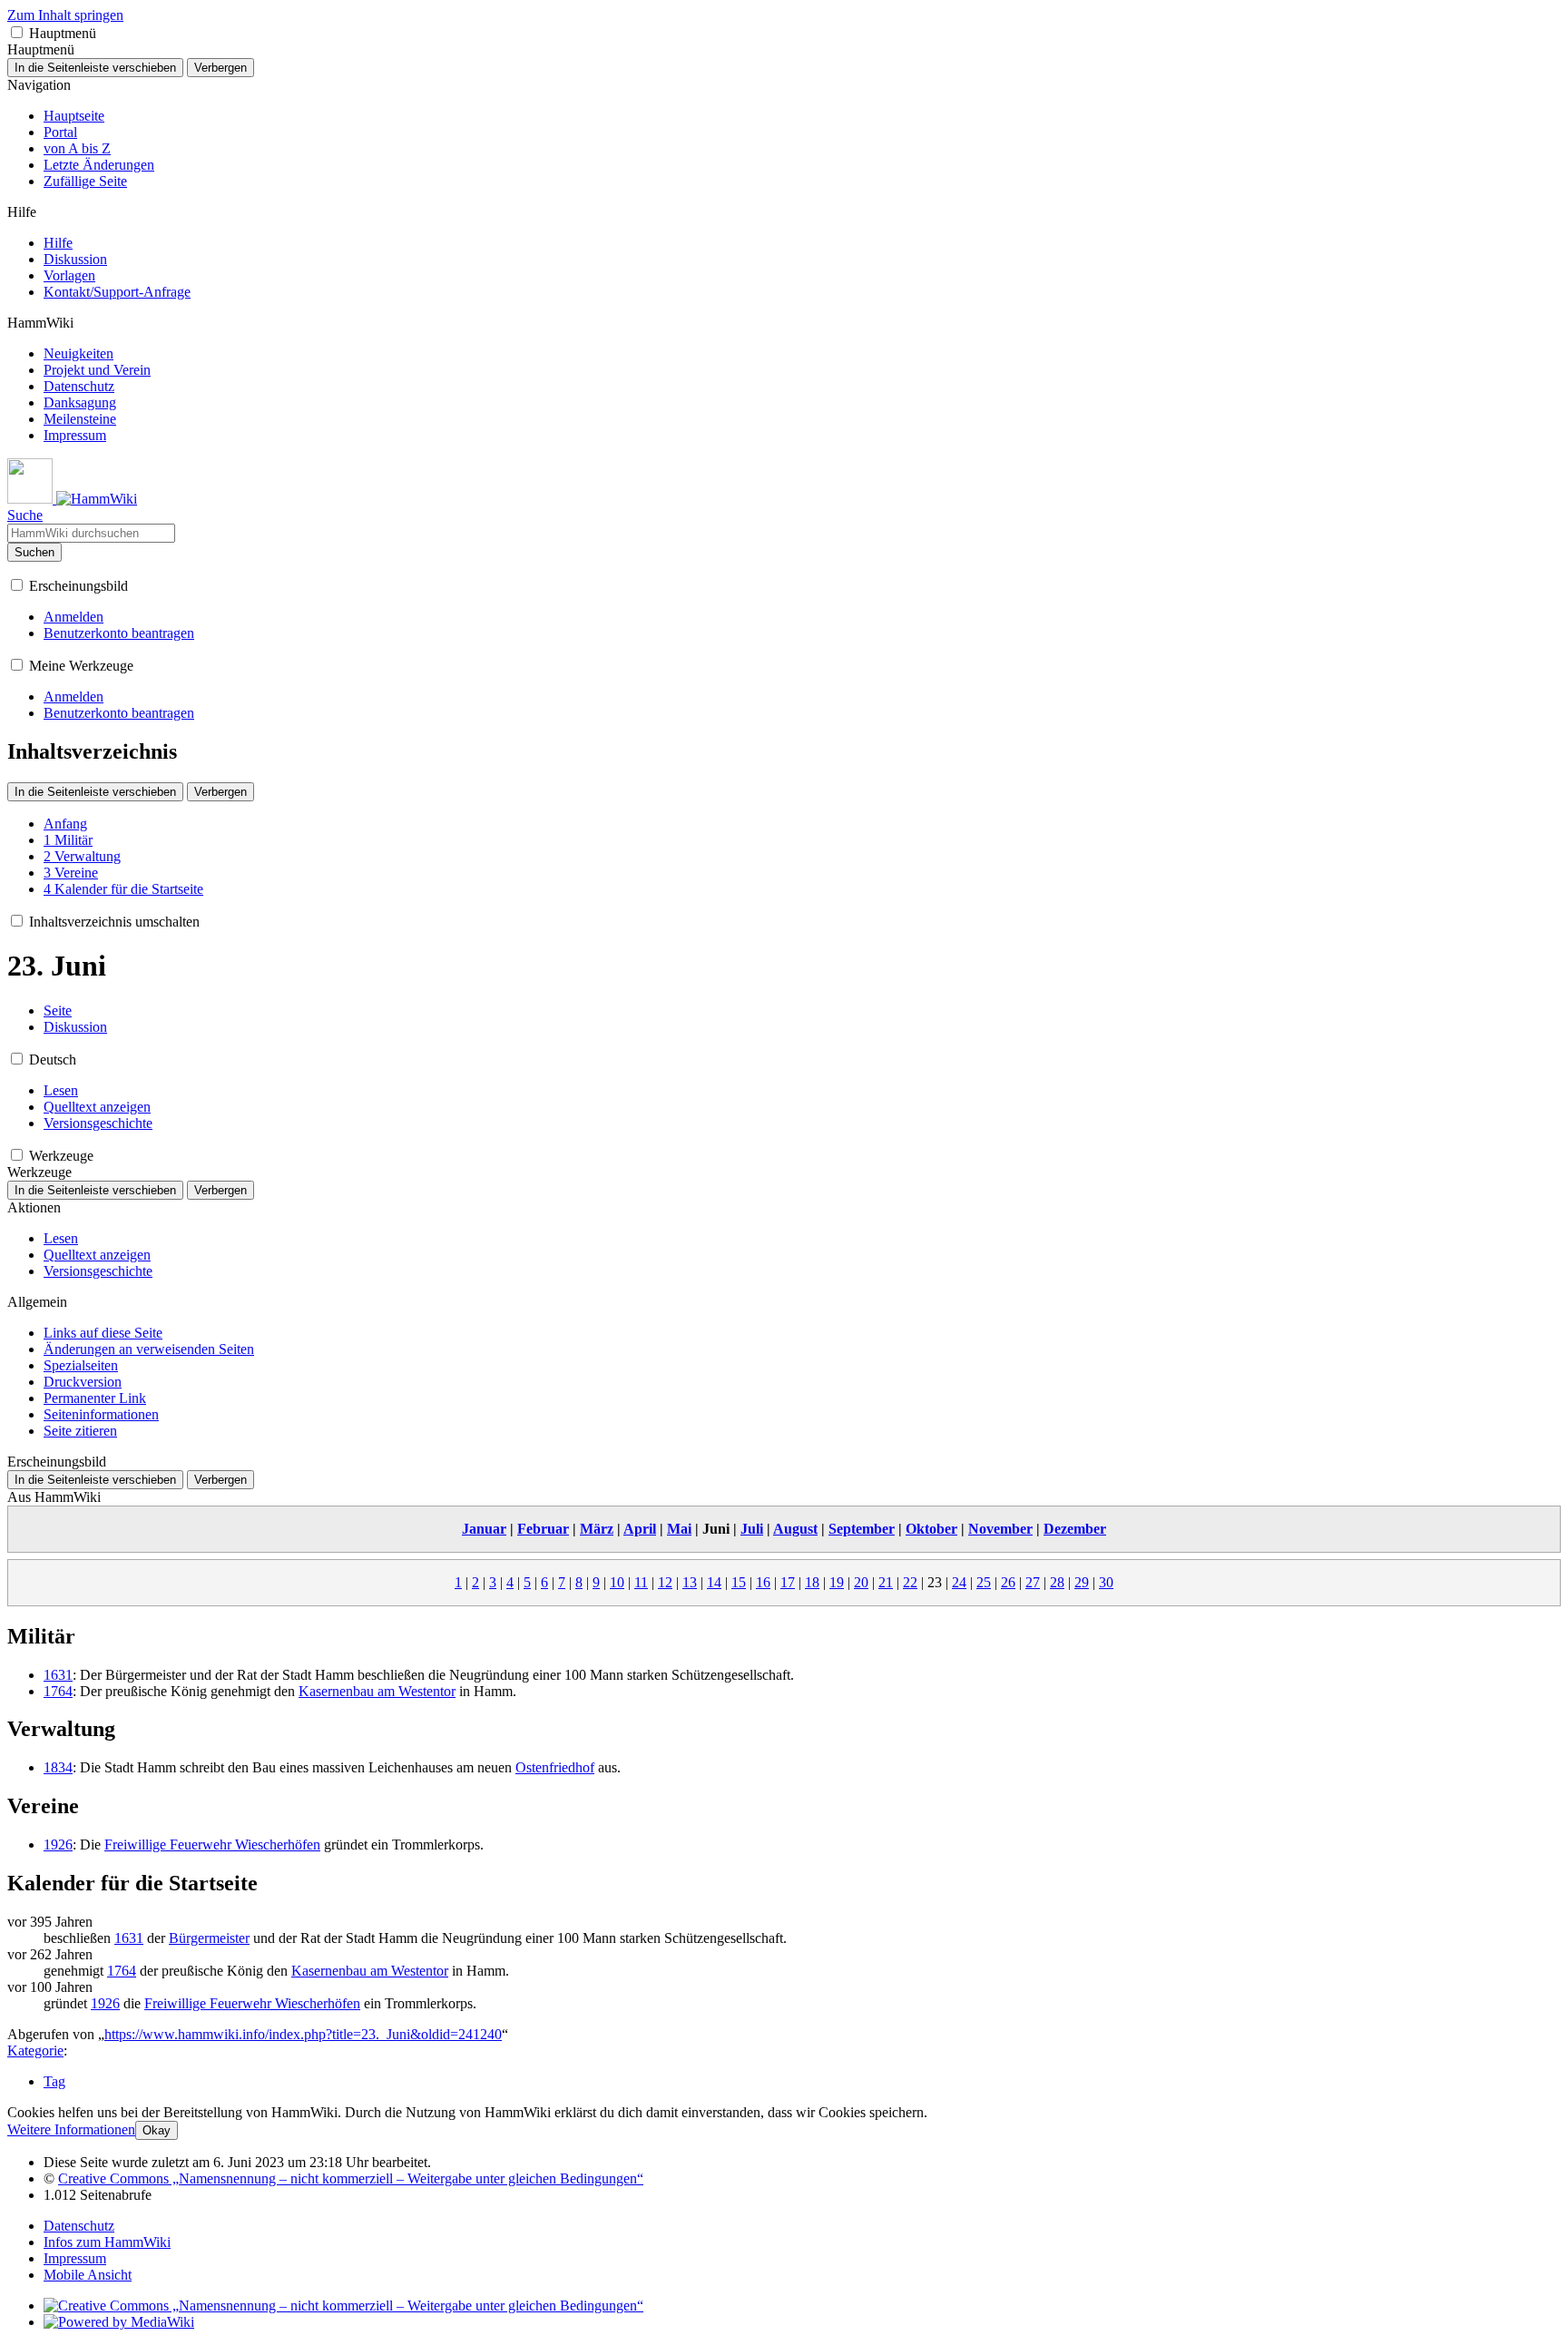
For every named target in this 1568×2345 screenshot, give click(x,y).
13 (690, 1582)
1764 (58, 1691)
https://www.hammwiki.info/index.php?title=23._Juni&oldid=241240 (303, 2034)
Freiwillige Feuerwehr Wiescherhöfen (212, 1845)
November (1000, 1529)
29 (1082, 1582)
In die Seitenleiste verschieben (95, 68)
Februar (543, 1529)
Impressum (75, 2258)
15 (739, 1582)
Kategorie (35, 2051)
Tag (54, 2081)
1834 (58, 1767)
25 (984, 1582)
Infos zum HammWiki (107, 2242)
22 (910, 1582)
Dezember (1075, 1529)
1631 (58, 1675)
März (597, 1529)
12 (665, 1582)
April (640, 1529)
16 (763, 1582)
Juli (752, 1529)
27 (1033, 1582)
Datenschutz (79, 2226)
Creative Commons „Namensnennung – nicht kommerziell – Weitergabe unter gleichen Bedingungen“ (351, 2178)
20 (861, 1582)
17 (788, 1582)
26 (1008, 1582)
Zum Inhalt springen (65, 15)
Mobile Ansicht (88, 2275)
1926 (58, 1845)
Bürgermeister (209, 1938)
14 (714, 1582)
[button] (17, 32)
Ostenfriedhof (555, 1767)
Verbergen (220, 68)
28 (1057, 1582)
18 (812, 1582)
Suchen (34, 552)
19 (837, 1582)
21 (886, 1582)
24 (959, 1582)
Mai (679, 1529)
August (795, 1529)
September (862, 1529)
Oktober (931, 1529)
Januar (484, 1529)
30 (1106, 1582)
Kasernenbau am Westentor (377, 1691)
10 (617, 1582)
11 (641, 1582)
